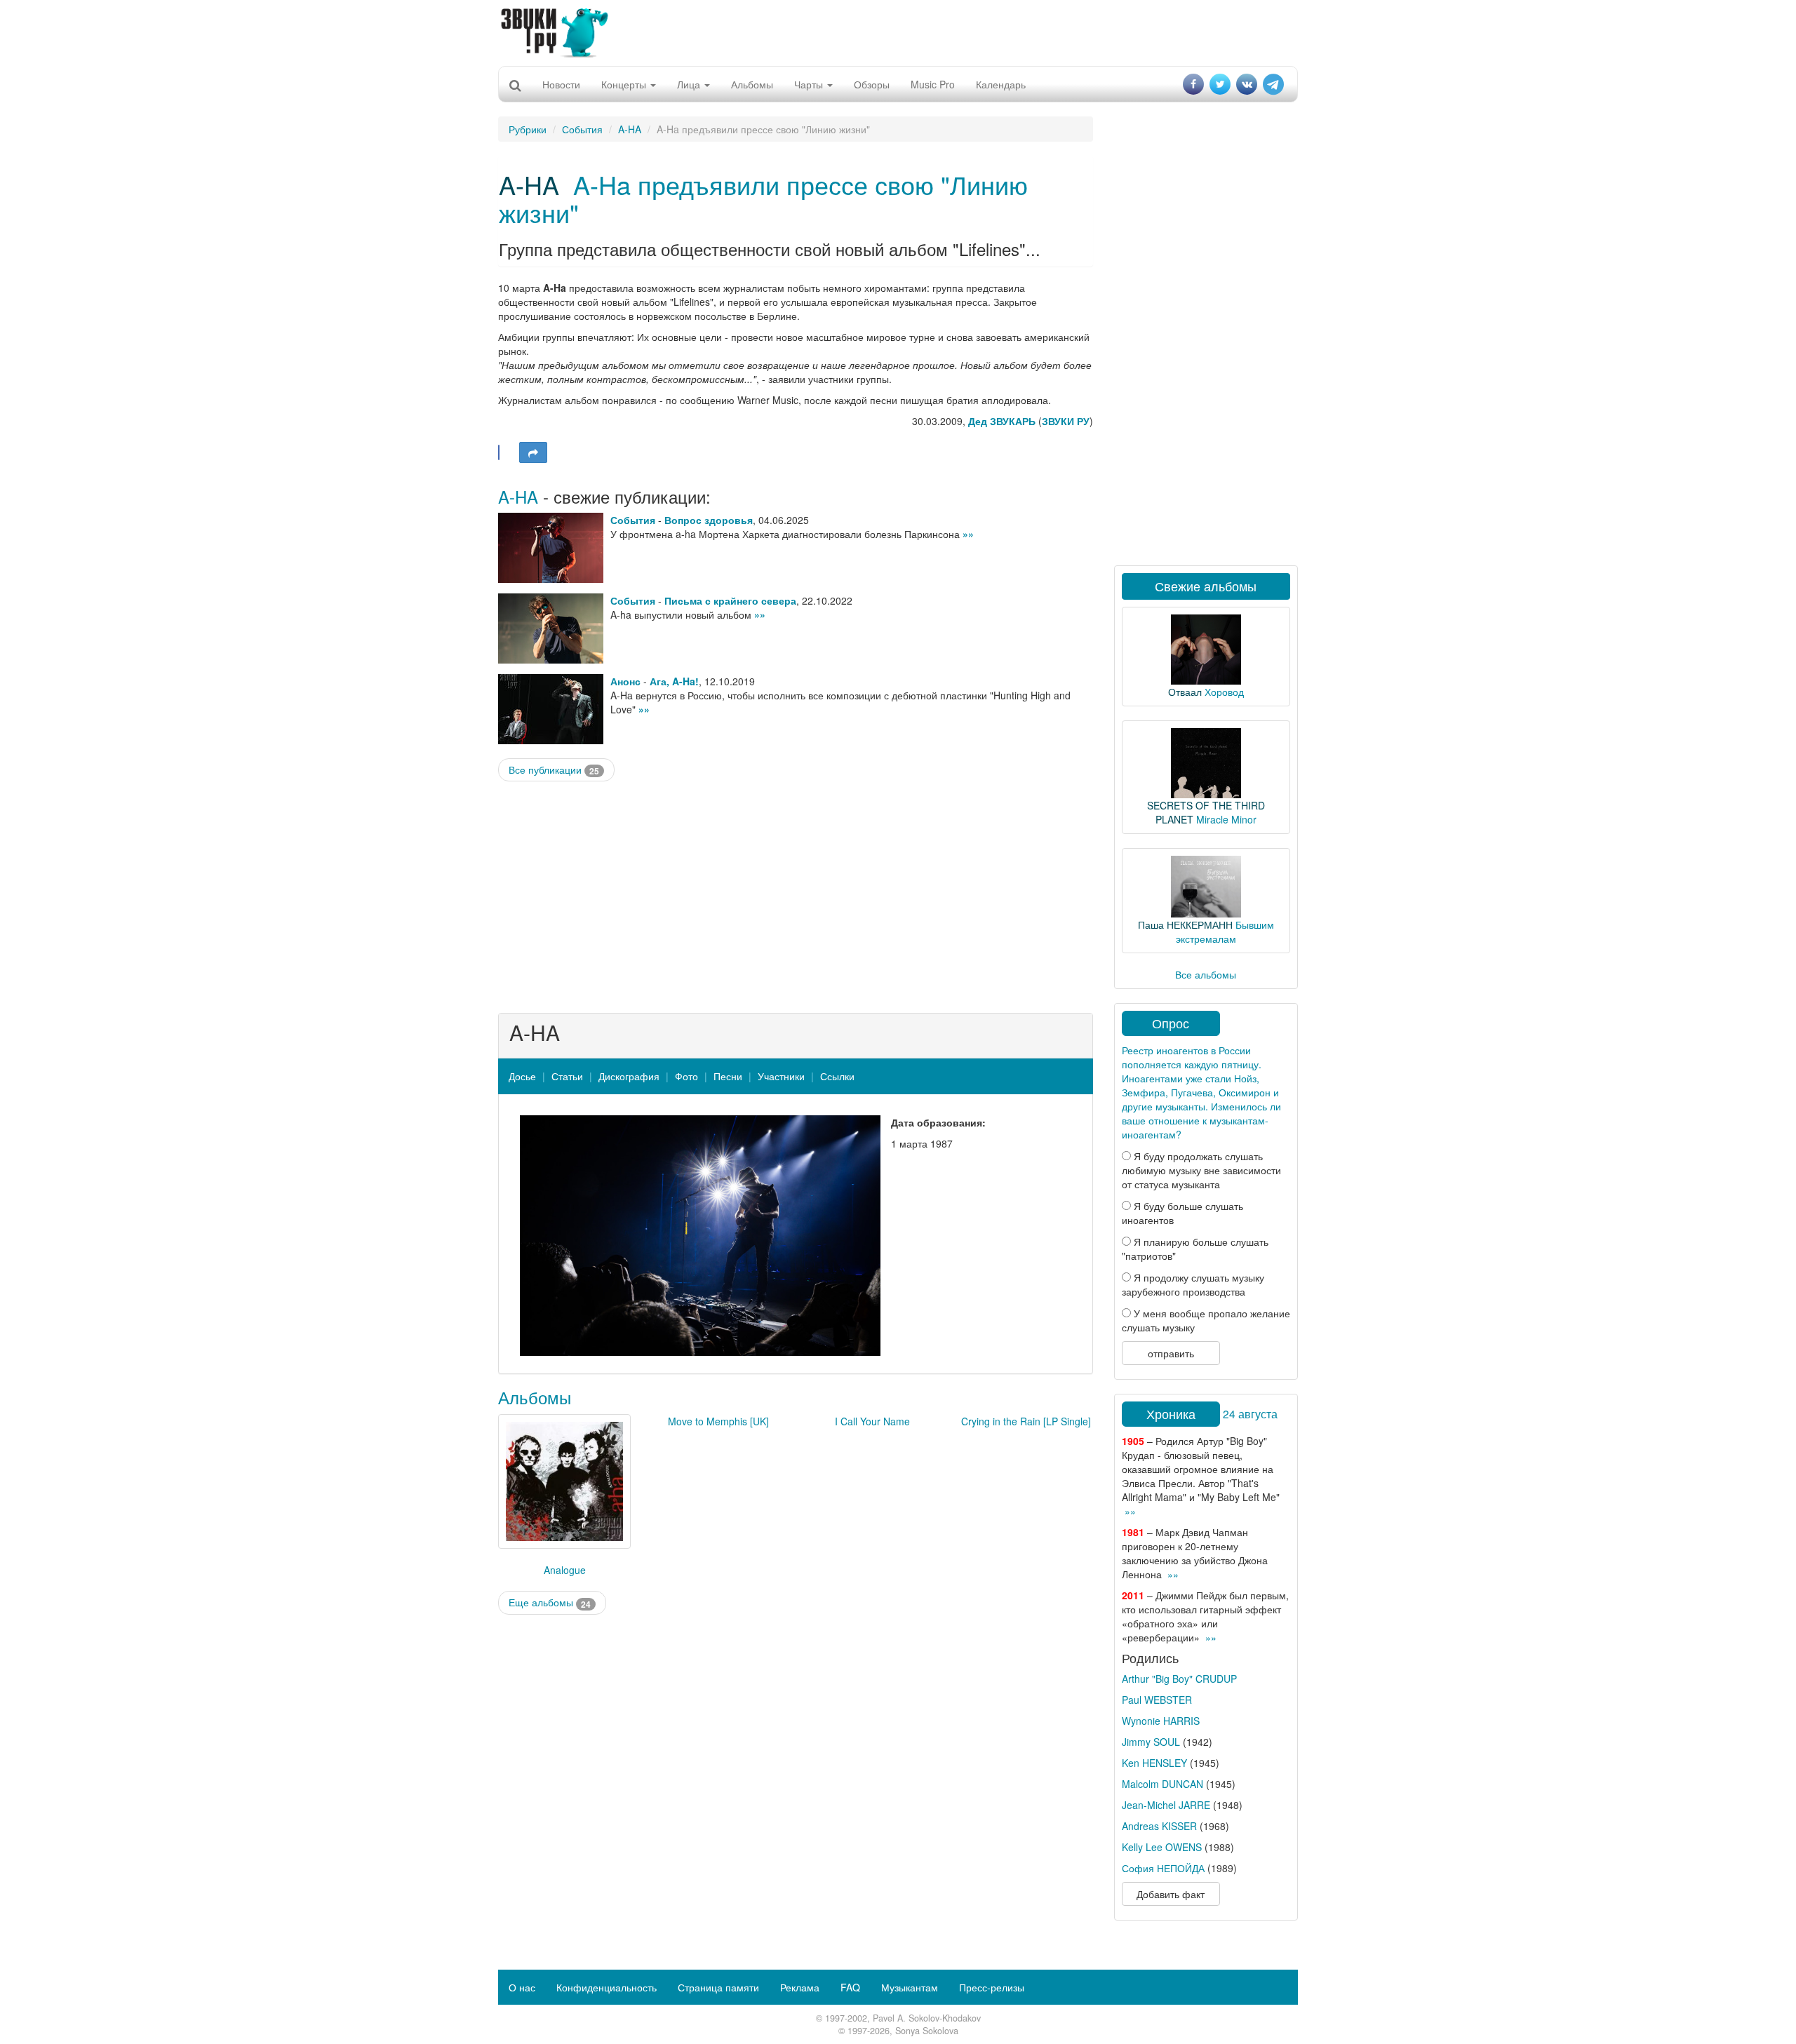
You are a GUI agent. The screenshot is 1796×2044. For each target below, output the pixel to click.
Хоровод (1224, 692)
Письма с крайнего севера (730, 600)
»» (968, 534)
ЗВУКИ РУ (1066, 421)
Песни (728, 1076)
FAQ (850, 1987)
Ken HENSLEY (1154, 1763)
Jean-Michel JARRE (1166, 1805)
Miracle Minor (1226, 819)
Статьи (567, 1076)
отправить (1171, 1353)
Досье (522, 1076)
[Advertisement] (898, 32)
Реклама (800, 1987)
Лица (690, 84)
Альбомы (752, 84)
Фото (686, 1076)
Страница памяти (718, 1987)
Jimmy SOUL (1151, 1742)
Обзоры (872, 84)
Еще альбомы (550, 1602)
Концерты (625, 84)
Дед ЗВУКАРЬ (1002, 421)
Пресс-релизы (992, 1987)
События (582, 129)
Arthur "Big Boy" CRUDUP (1179, 1679)
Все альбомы (1206, 974)
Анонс (625, 681)
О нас (522, 1987)
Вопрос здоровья (709, 520)
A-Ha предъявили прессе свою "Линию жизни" (763, 198)
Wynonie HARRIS (1161, 1721)
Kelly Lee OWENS (1162, 1847)
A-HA (630, 129)
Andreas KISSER (1159, 1826)
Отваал (1185, 692)
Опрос (1171, 1023)
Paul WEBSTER (1157, 1700)
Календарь (1001, 84)
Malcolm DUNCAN (1162, 1784)
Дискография (629, 1076)
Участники (781, 1076)
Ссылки (837, 1076)
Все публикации (554, 770)
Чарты (810, 84)
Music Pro (933, 84)
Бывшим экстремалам (1225, 932)
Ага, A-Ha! (674, 681)
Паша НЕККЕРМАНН (1185, 924)
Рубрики (528, 129)
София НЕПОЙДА (1163, 1868)
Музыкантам (910, 1987)
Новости (561, 84)
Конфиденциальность (607, 1987)
